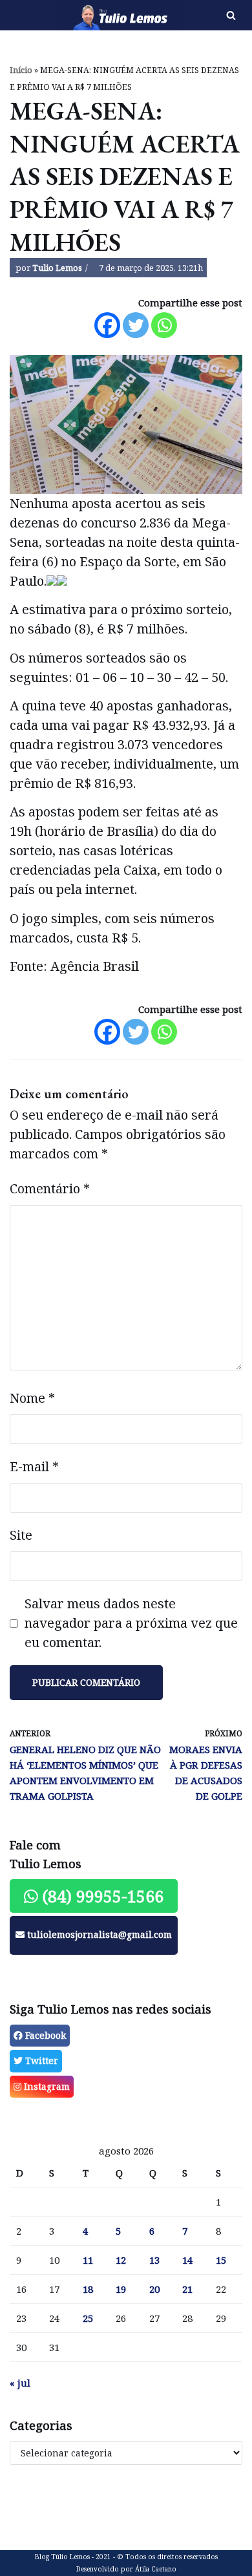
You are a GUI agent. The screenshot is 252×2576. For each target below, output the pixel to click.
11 (88, 2260)
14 (187, 2260)
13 (154, 2260)
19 (121, 2289)
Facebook (44, 2035)
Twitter (40, 2060)
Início (21, 70)
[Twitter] (136, 325)
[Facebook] (107, 325)
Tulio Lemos (57, 268)
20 (154, 2289)
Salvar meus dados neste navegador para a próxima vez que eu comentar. (131, 1623)
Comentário (50, 1188)
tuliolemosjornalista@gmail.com (98, 1934)
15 (221, 2260)
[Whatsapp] (164, 325)
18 (88, 2289)
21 (187, 2289)
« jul (20, 2383)
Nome (32, 1398)
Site (21, 1535)
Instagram (46, 2086)
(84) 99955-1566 (101, 1896)
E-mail (34, 1466)
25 (88, 2318)
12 (121, 2260)
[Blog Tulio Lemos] (84, 15)
